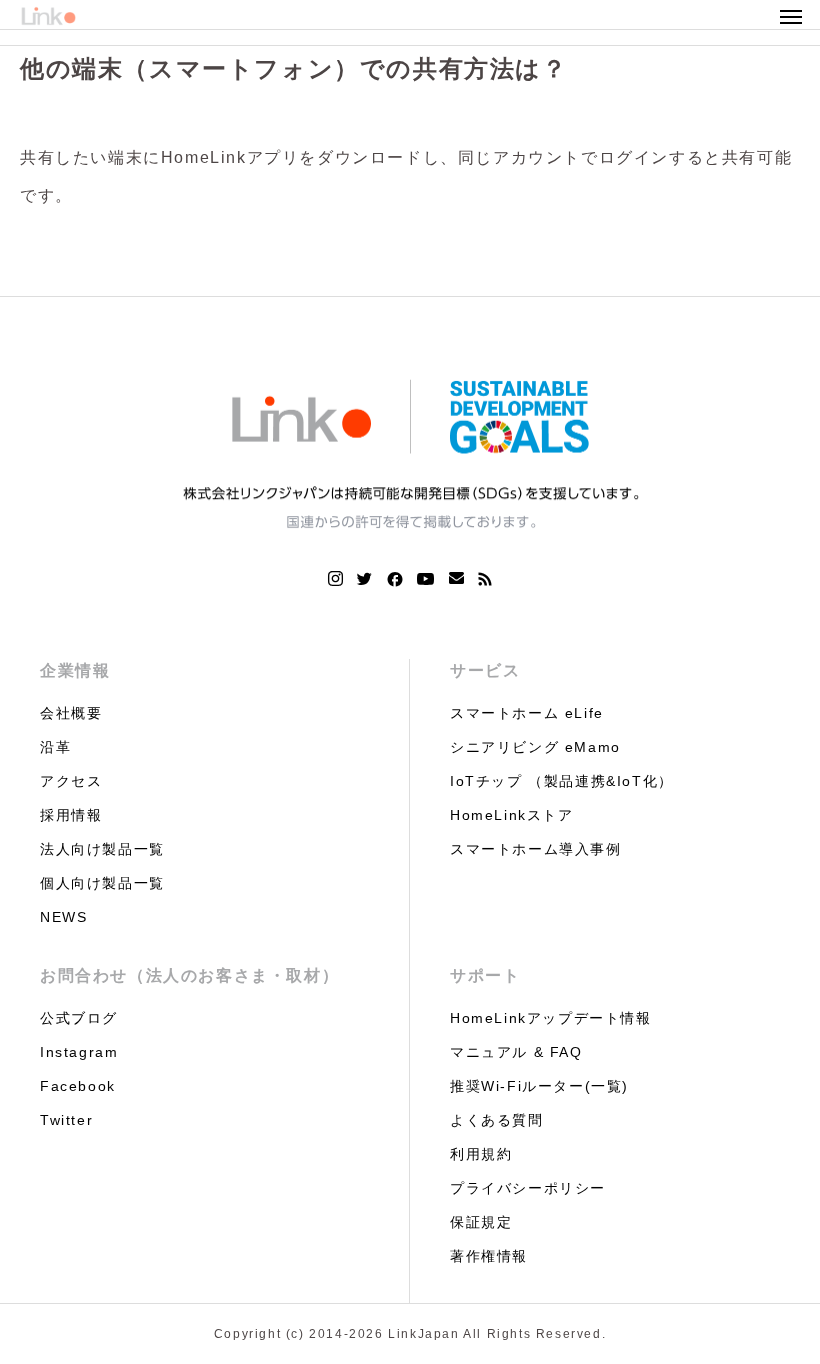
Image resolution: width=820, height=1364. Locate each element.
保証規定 (481, 1222)
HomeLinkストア (512, 815)
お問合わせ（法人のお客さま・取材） (189, 975)
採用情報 (71, 815)
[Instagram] (335, 579)
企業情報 (75, 670)
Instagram (79, 1052)
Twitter (66, 1120)
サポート (485, 975)
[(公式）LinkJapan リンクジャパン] (410, 453)
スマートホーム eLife (527, 713)
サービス (485, 670)
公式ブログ (79, 1018)
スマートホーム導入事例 (536, 849)
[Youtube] (426, 579)
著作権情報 (489, 1256)
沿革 (55, 747)
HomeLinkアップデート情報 (551, 1018)
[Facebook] (395, 579)
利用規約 (481, 1154)
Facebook (78, 1086)
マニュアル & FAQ (516, 1052)
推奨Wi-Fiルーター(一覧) (539, 1086)
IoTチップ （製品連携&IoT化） (562, 781)
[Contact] (456, 579)
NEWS (63, 917)
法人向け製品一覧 (102, 849)
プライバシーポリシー (528, 1188)
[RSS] (485, 579)
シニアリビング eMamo (535, 747)
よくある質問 (497, 1120)
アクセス (71, 781)
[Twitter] (365, 579)
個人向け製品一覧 (102, 883)
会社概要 (71, 713)
